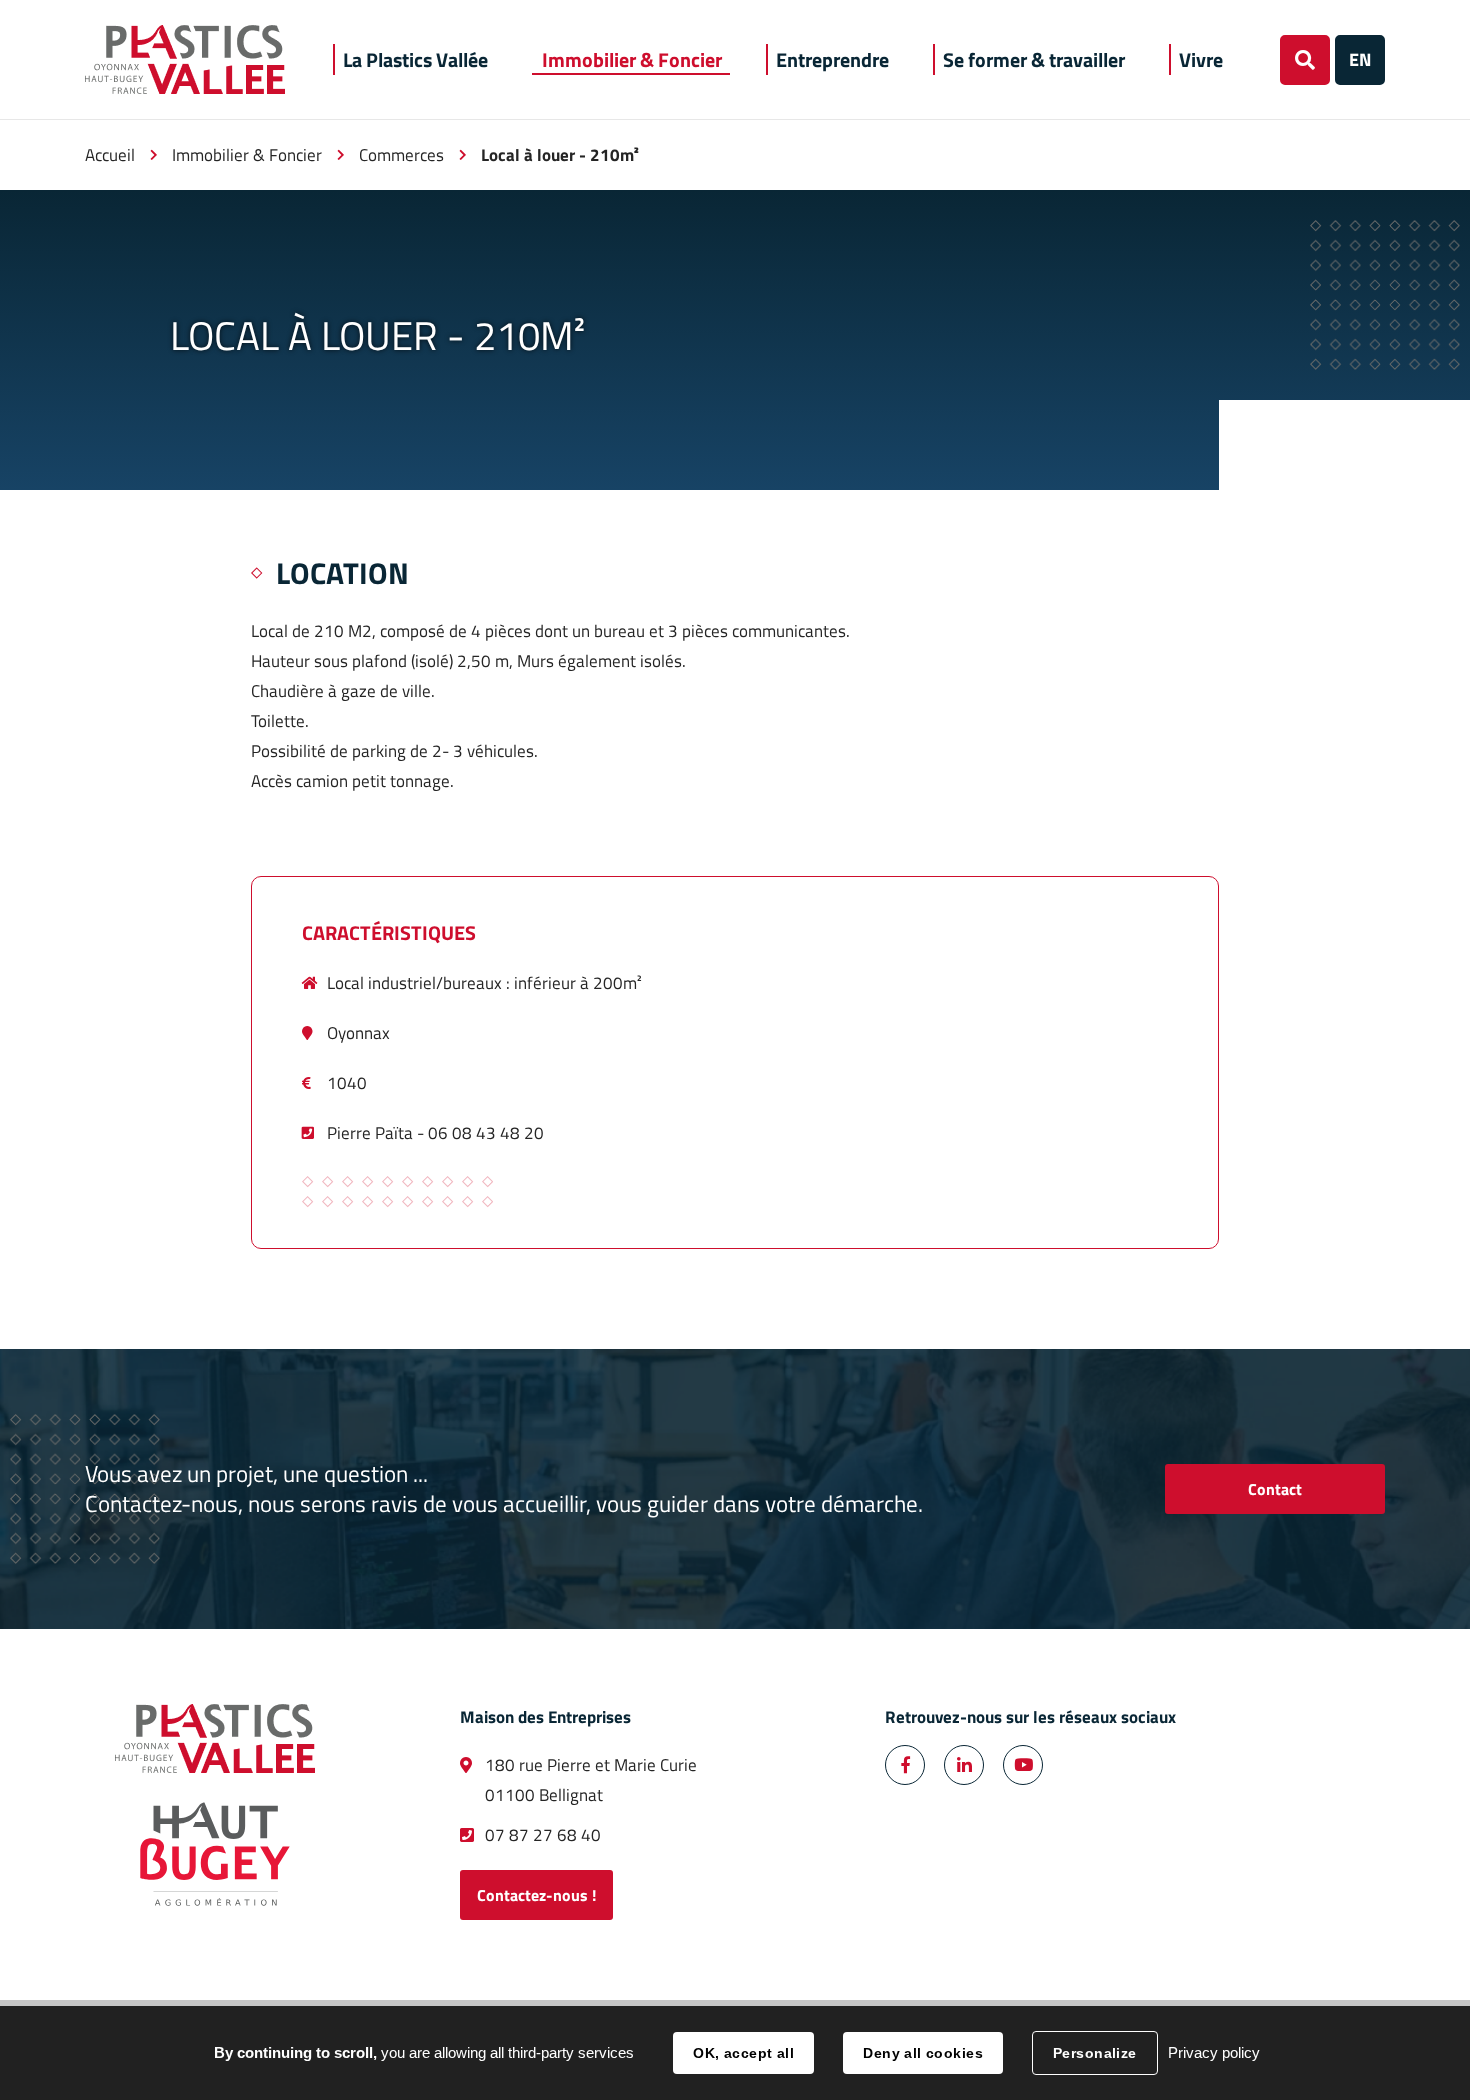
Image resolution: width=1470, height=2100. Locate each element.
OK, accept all (743, 2053)
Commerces (401, 155)
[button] (415, 59)
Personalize (1095, 2053)
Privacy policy (1214, 2052)
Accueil (110, 155)
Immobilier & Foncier (247, 155)
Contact (1275, 1489)
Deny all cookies (923, 2053)
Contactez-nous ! (536, 1895)
